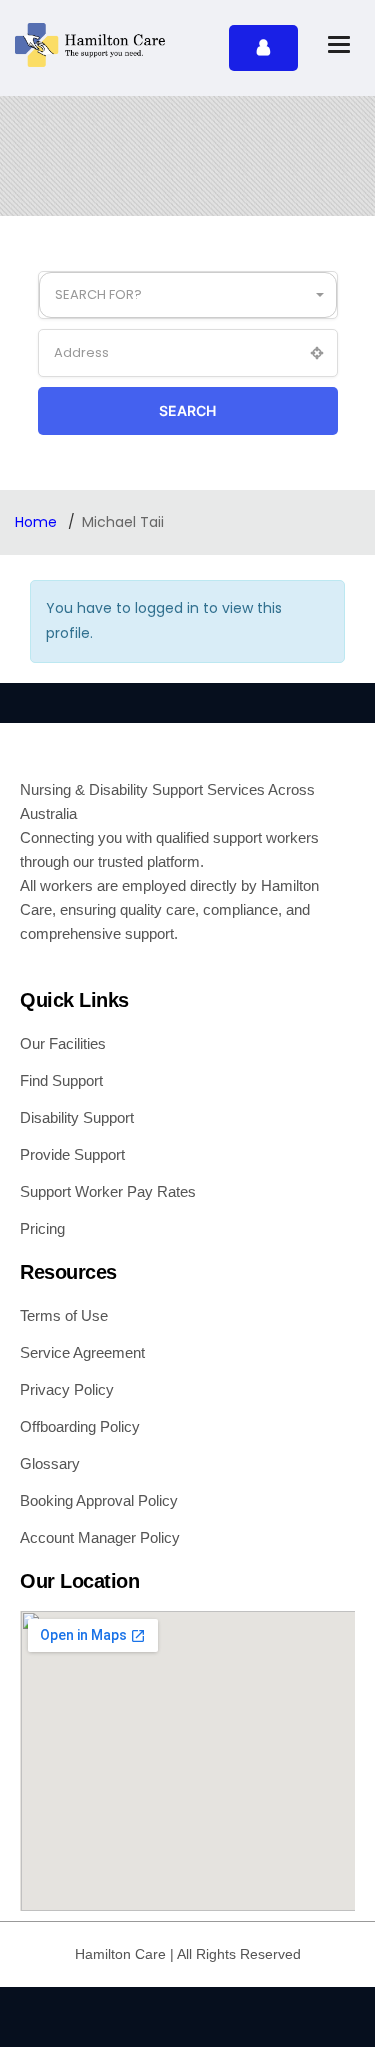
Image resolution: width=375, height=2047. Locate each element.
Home (38, 522)
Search (187, 410)
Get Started (263, 48)
